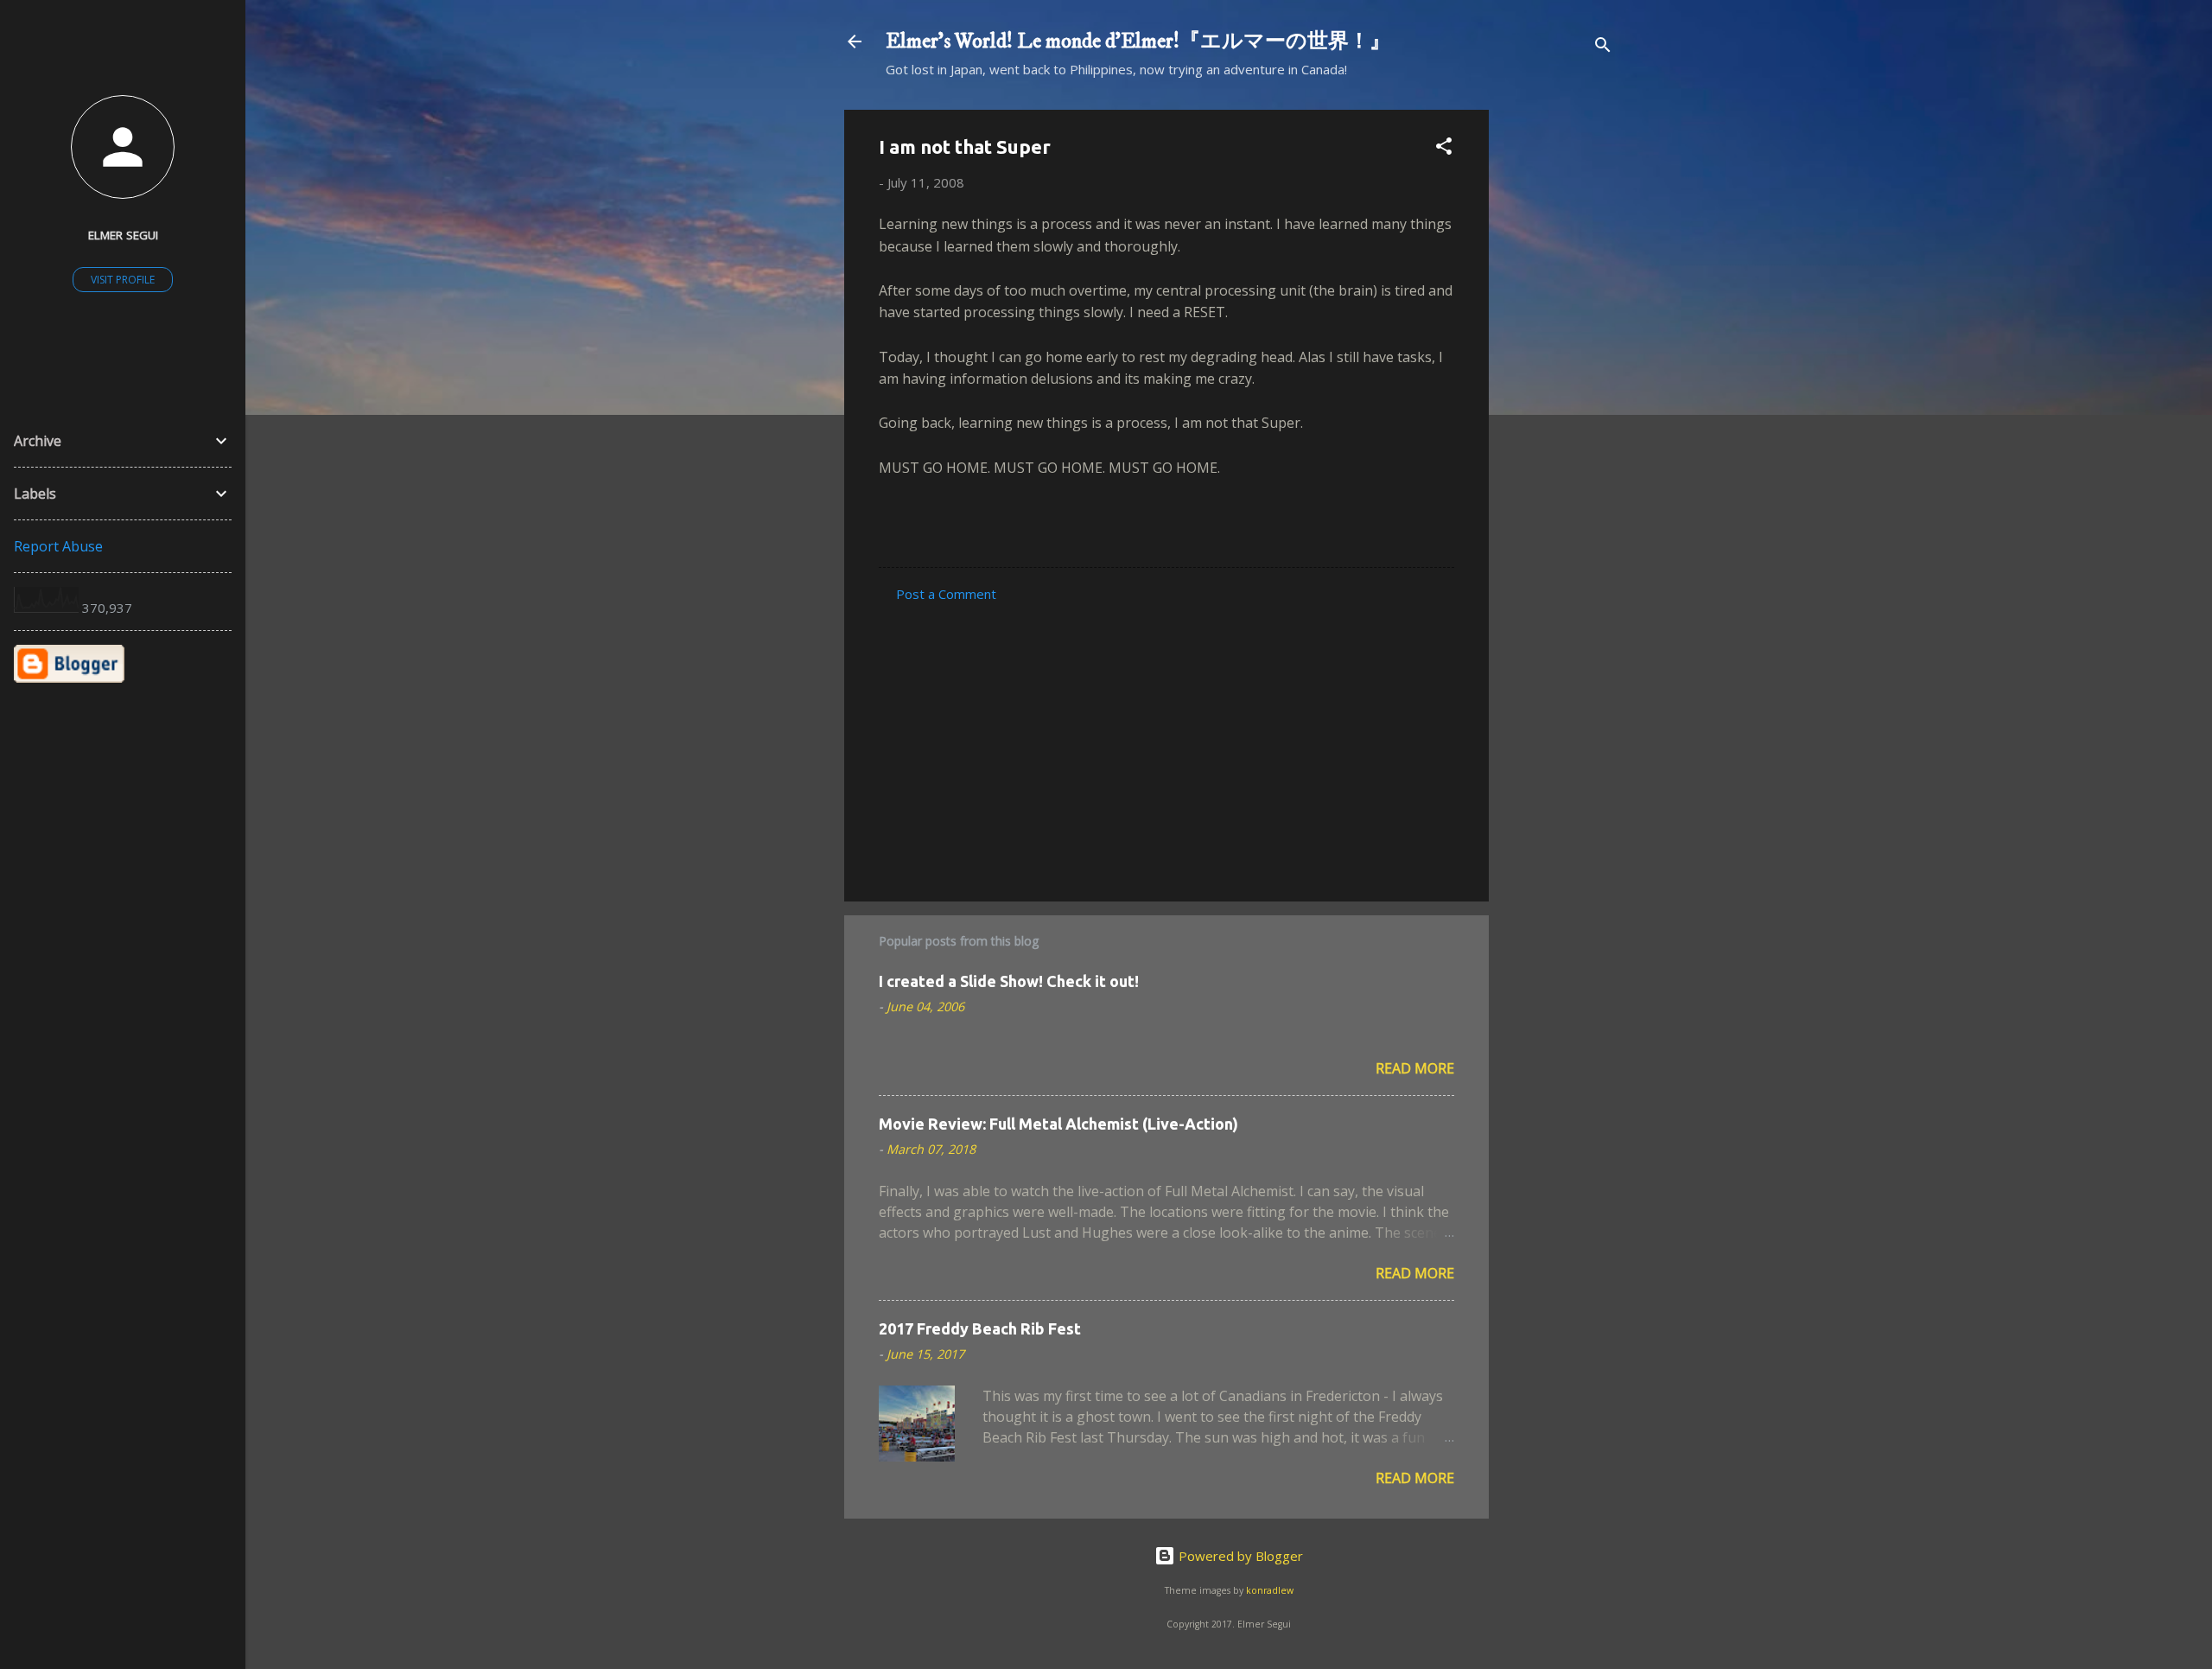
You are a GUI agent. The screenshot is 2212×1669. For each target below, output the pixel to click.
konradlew (1270, 1590)
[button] (1444, 149)
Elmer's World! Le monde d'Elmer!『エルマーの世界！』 (1138, 41)
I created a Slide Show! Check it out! (1009, 981)
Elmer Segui (123, 235)
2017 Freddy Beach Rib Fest (980, 1328)
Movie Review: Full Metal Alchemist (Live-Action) (1058, 1124)
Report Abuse (58, 546)
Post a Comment (946, 594)
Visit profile (123, 280)
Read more (1415, 1068)
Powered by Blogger (1239, 1556)
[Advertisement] (1558, 369)
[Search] (1603, 47)
